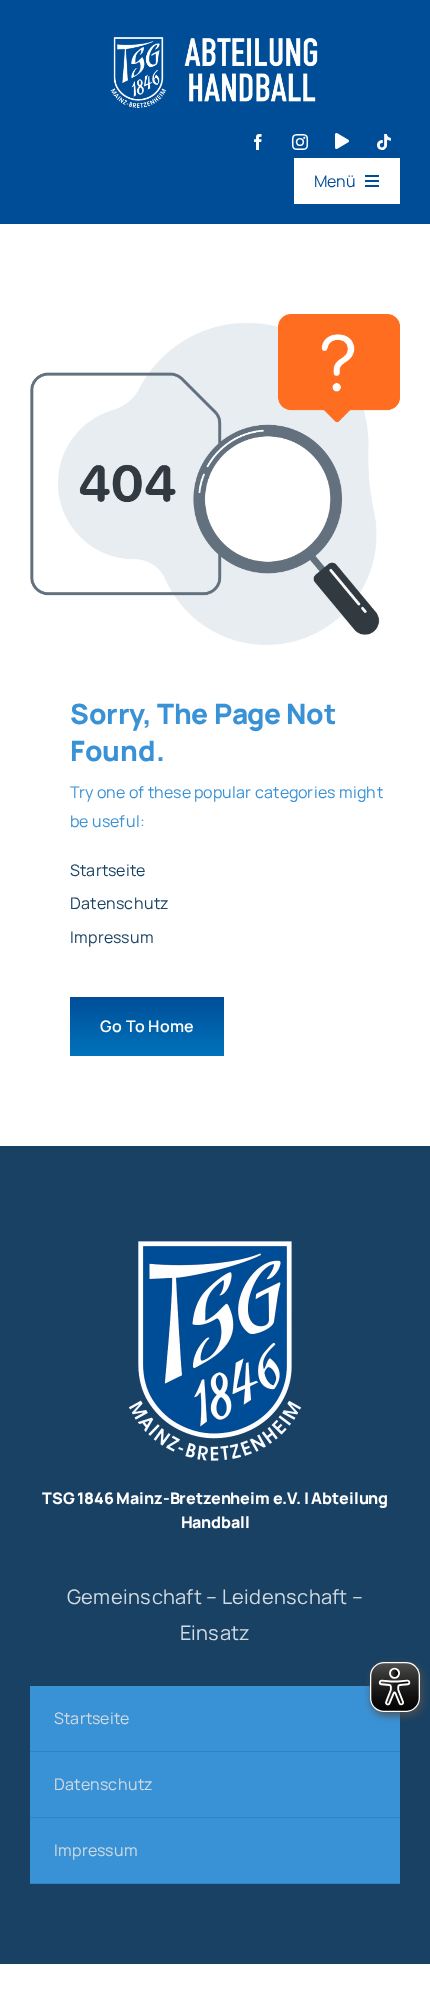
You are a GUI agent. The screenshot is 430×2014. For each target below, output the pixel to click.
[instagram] (300, 142)
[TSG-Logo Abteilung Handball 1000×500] (215, 28)
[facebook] (258, 142)
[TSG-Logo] (215, 1234)
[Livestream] (342, 141)
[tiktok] (384, 142)
